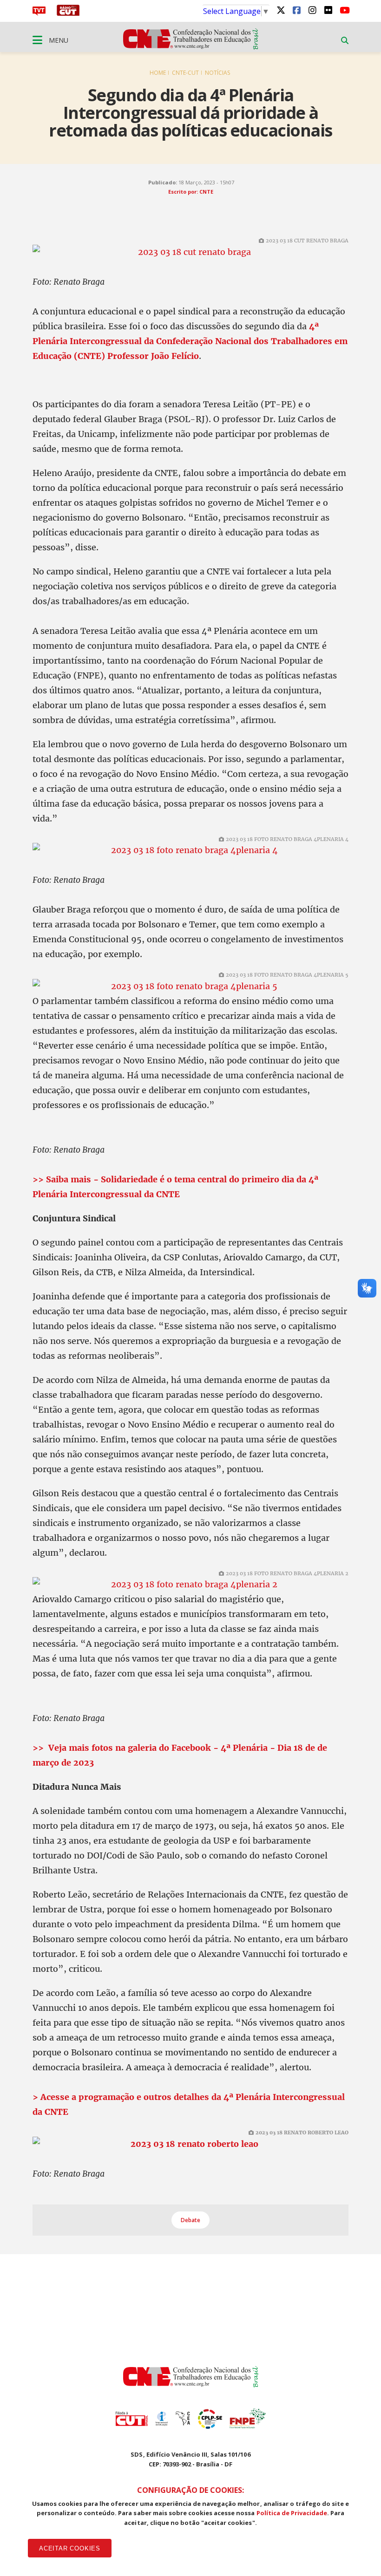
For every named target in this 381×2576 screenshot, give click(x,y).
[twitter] (281, 10)
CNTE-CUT (185, 73)
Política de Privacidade (292, 2513)
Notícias (217, 73)
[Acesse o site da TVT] (39, 13)
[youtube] (344, 10)
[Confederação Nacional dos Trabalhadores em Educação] (191, 47)
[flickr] (328, 10)
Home (158, 73)
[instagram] (312, 10)
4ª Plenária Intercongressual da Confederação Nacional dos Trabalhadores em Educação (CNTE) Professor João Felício (190, 341)
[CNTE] (191, 2385)
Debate (190, 2220)
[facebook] (296, 10)
